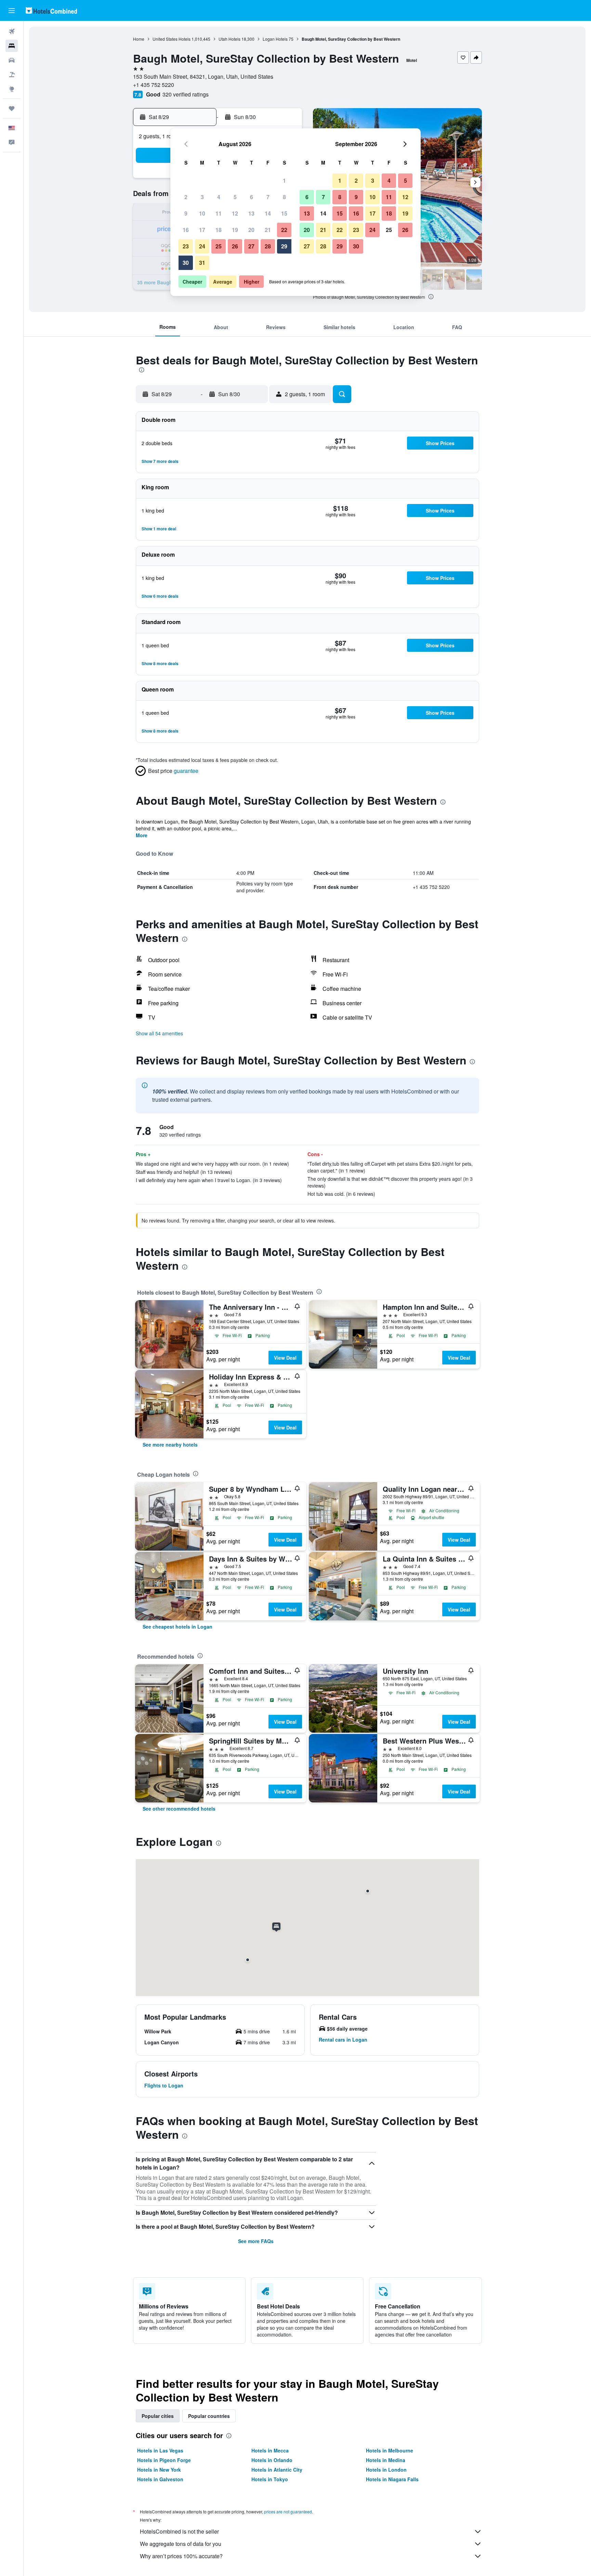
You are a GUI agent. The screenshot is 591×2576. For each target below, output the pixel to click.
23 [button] (186, 246)
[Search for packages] (12, 75)
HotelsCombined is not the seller (179, 2531)
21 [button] (268, 230)
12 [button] (235, 213)
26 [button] (235, 246)
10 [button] (202, 213)
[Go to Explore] (12, 89)
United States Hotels (172, 39)
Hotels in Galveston (160, 2479)
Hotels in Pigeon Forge (164, 2460)
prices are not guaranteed (288, 2512)
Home (139, 39)
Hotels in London (386, 2470)
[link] (170, 1445)
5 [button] (235, 197)
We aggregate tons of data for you (181, 2544)
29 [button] (284, 246)
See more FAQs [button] (256, 2241)
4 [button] (219, 197)
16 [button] (186, 230)
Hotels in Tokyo (270, 2479)
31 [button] (202, 263)
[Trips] (12, 108)
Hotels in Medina (386, 2460)
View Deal (285, 1358)
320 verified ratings (186, 94)
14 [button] (268, 213)
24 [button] (202, 246)
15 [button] (284, 213)
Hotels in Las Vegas (160, 2450)
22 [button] (284, 230)
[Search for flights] (12, 31)
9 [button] (186, 213)
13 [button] (251, 213)
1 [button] (284, 180)
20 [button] (251, 230)
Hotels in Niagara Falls (392, 2479)
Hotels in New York (159, 2470)
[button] (12, 11)
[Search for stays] (12, 46)
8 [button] (284, 197)
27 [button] (251, 246)
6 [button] (252, 197)
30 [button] (186, 263)
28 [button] (268, 246)
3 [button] (202, 197)
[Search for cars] (12, 60)
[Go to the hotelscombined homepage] (51, 10)
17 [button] (202, 230)
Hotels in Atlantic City (277, 2470)
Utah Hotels (229, 39)
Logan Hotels (275, 39)
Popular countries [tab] (209, 2416)
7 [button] (268, 197)
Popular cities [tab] (158, 2416)
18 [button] (219, 230)
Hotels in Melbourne (390, 2450)
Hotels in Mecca (270, 2450)
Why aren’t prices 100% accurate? (181, 2556)
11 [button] (219, 213)
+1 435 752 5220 (154, 85)
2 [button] (186, 197)
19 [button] (235, 230)
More (142, 835)
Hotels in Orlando (272, 2460)
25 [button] (219, 246)
